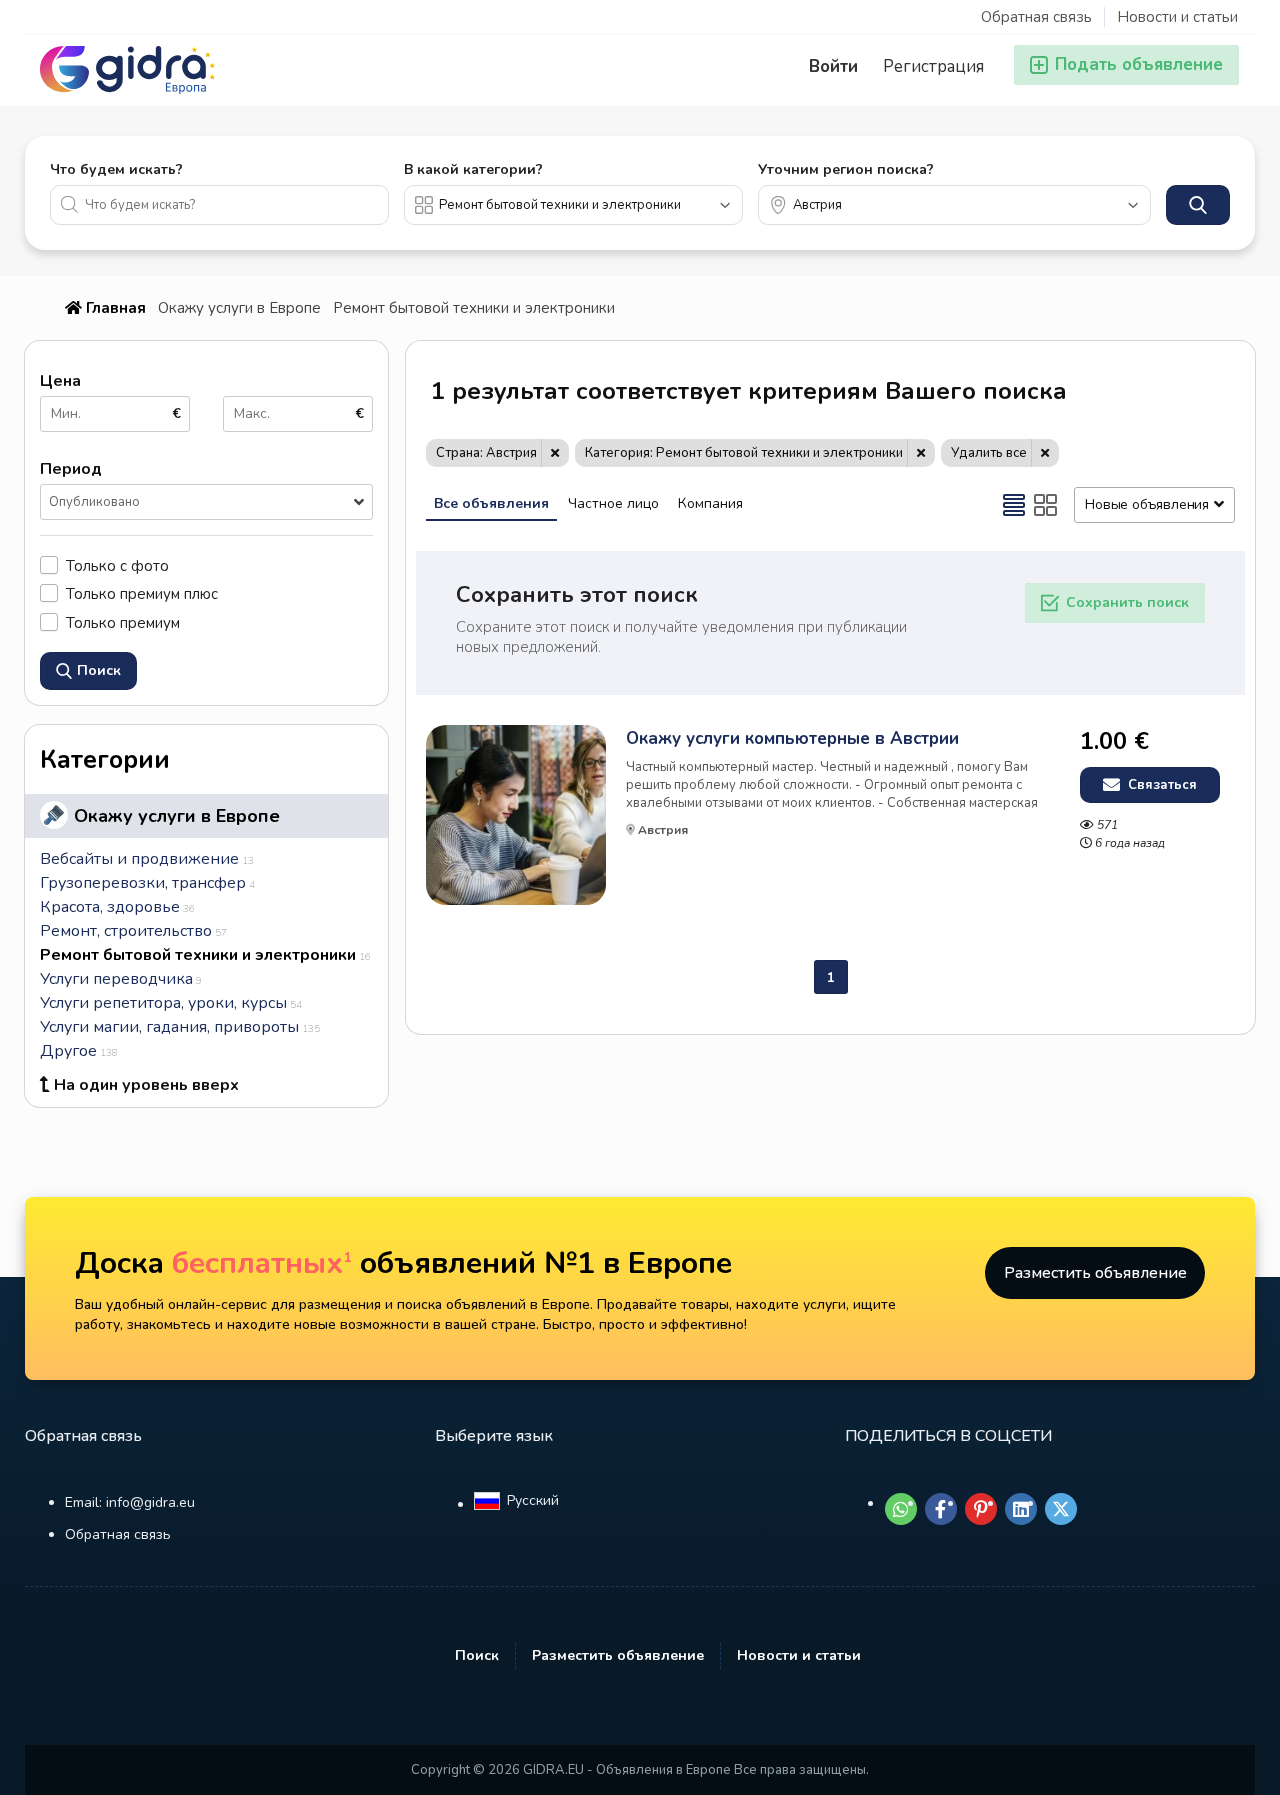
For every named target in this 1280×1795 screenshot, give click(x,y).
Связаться (1160, 785)
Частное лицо (613, 503)
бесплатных (262, 1263)
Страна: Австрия (486, 453)
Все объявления (491, 503)
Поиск (477, 1655)
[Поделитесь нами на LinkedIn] (1021, 1509)
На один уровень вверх (146, 1085)
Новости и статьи (1177, 17)
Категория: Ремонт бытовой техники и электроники (744, 453)
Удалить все (989, 453)
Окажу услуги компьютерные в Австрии (792, 739)
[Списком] (1014, 505)
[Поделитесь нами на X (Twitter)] (1061, 1509)
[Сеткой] (1046, 505)
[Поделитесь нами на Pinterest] (981, 1509)
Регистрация (933, 66)
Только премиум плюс (142, 593)
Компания (710, 503)
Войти (833, 66)
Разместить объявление (1095, 1273)
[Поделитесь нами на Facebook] (941, 1509)
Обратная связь (1036, 17)
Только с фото (117, 565)
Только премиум (123, 622)
